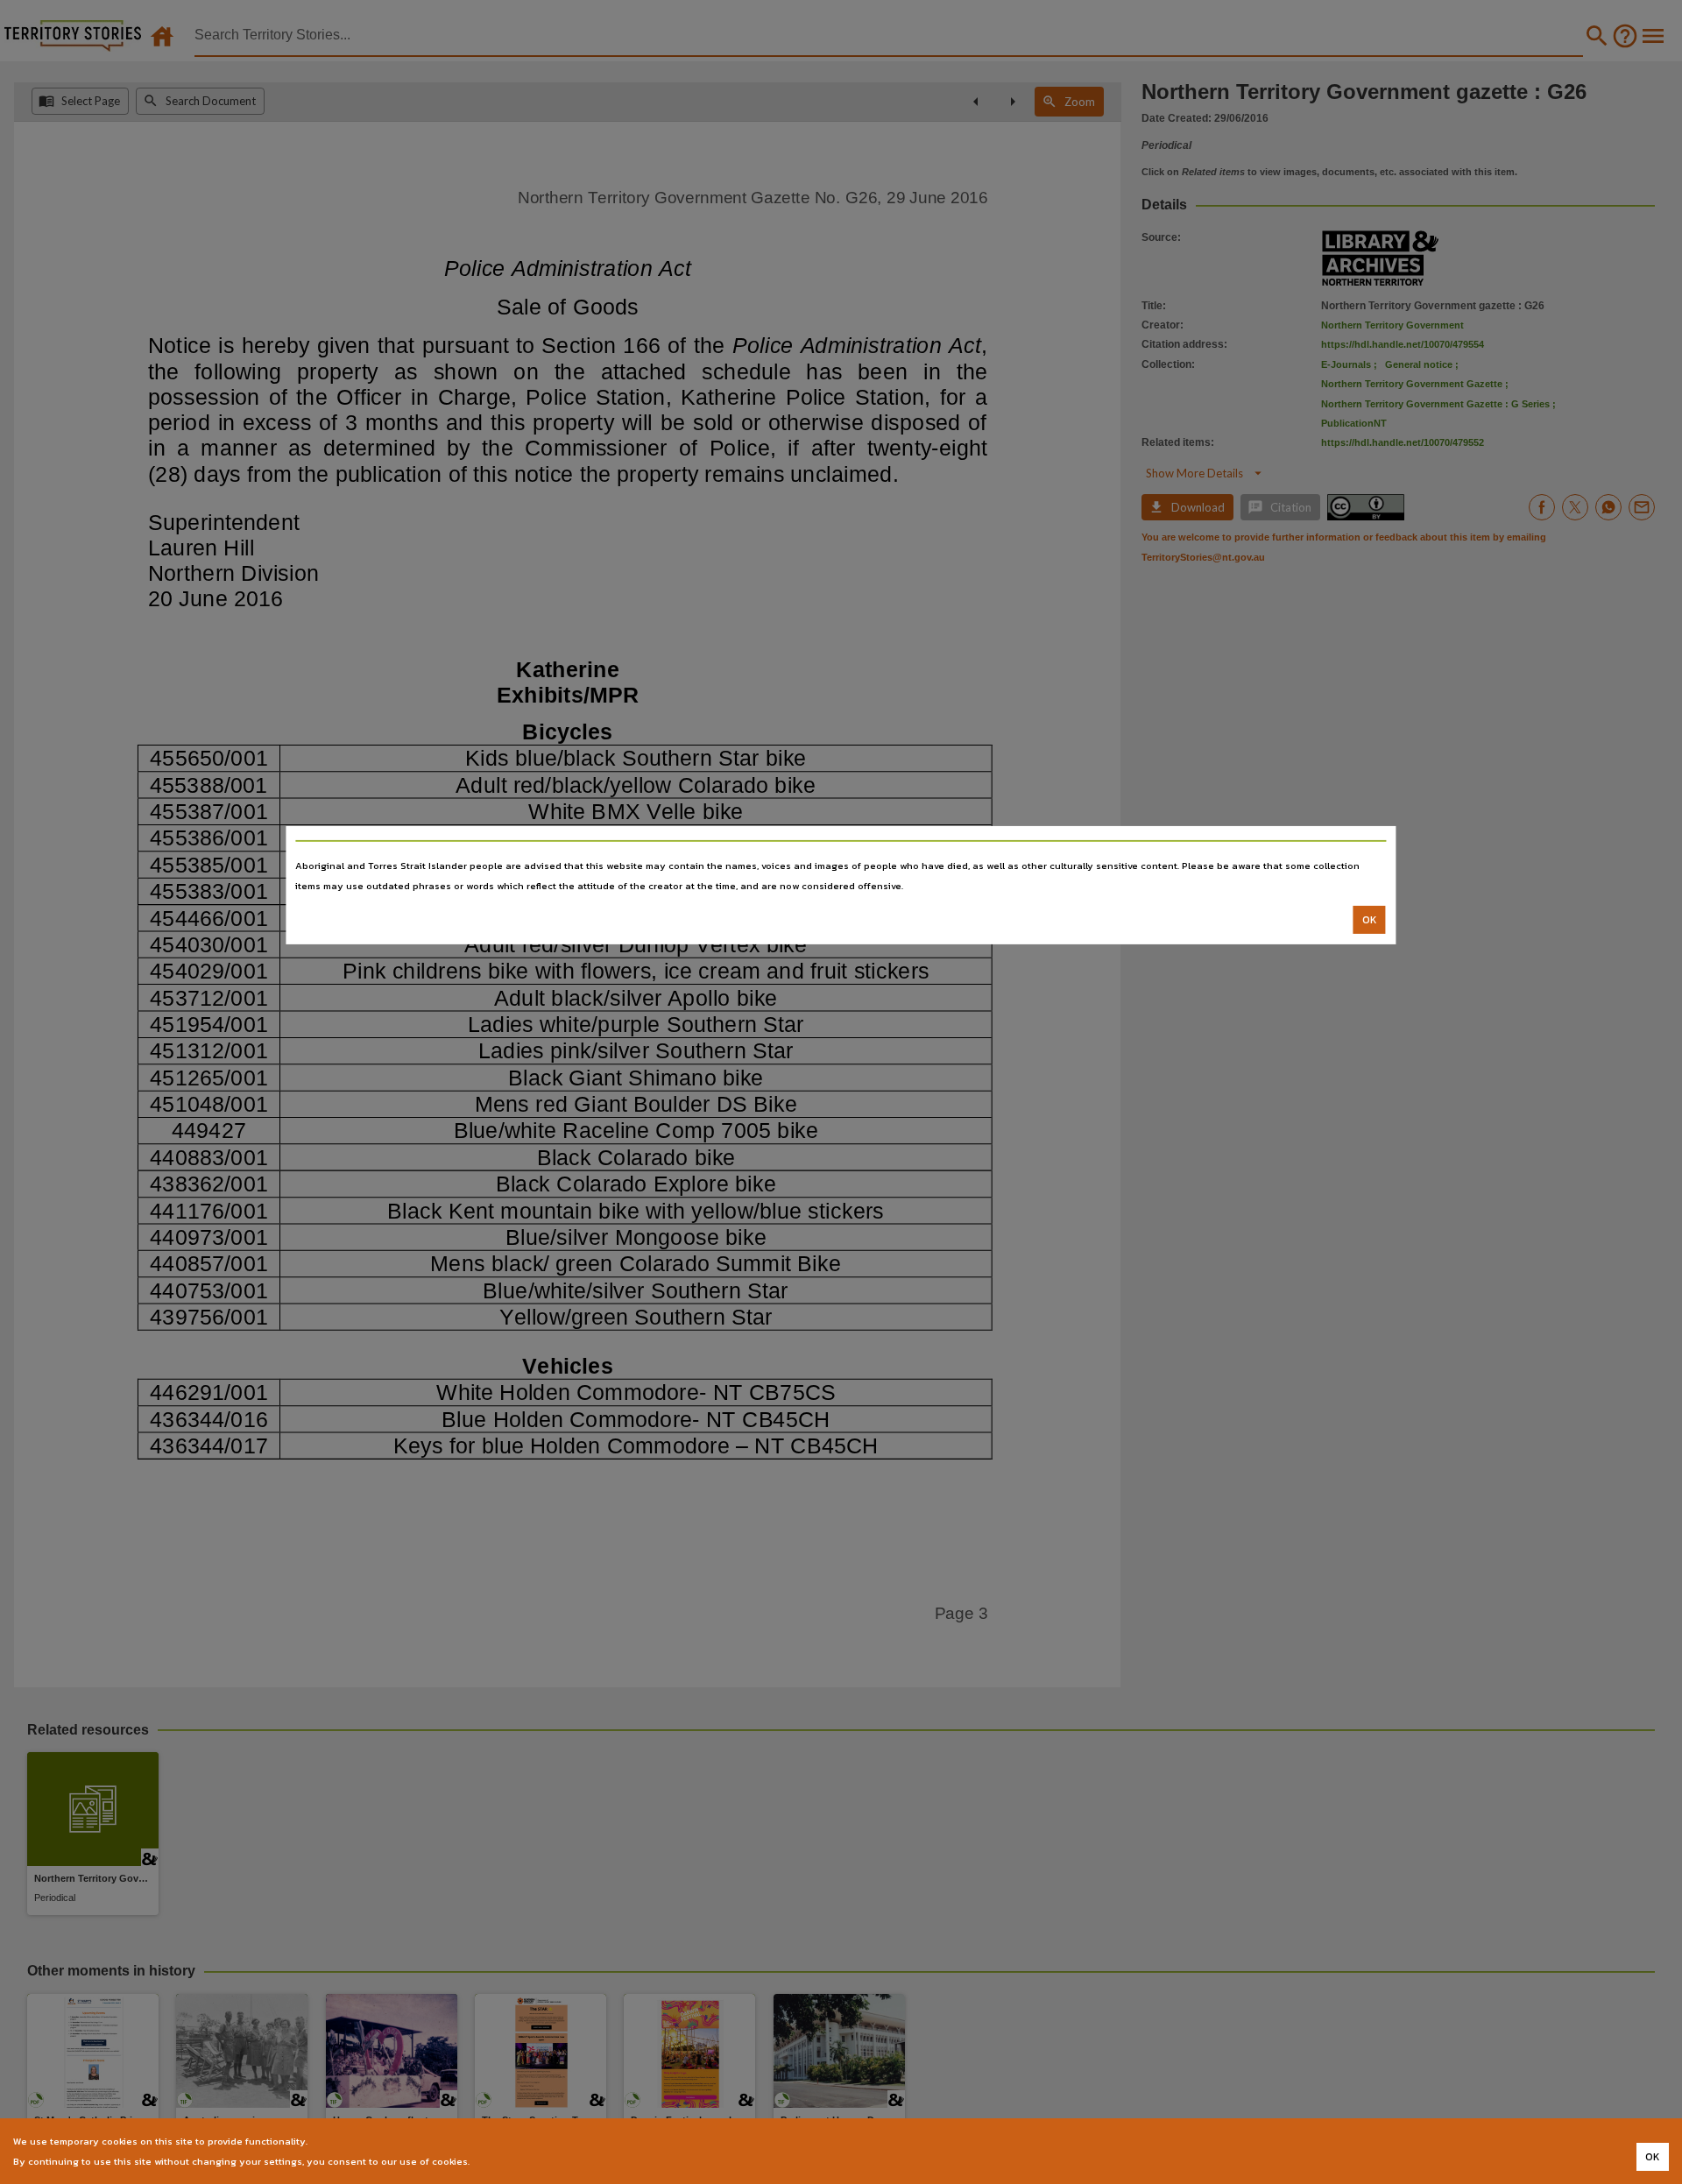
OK (1370, 920)
